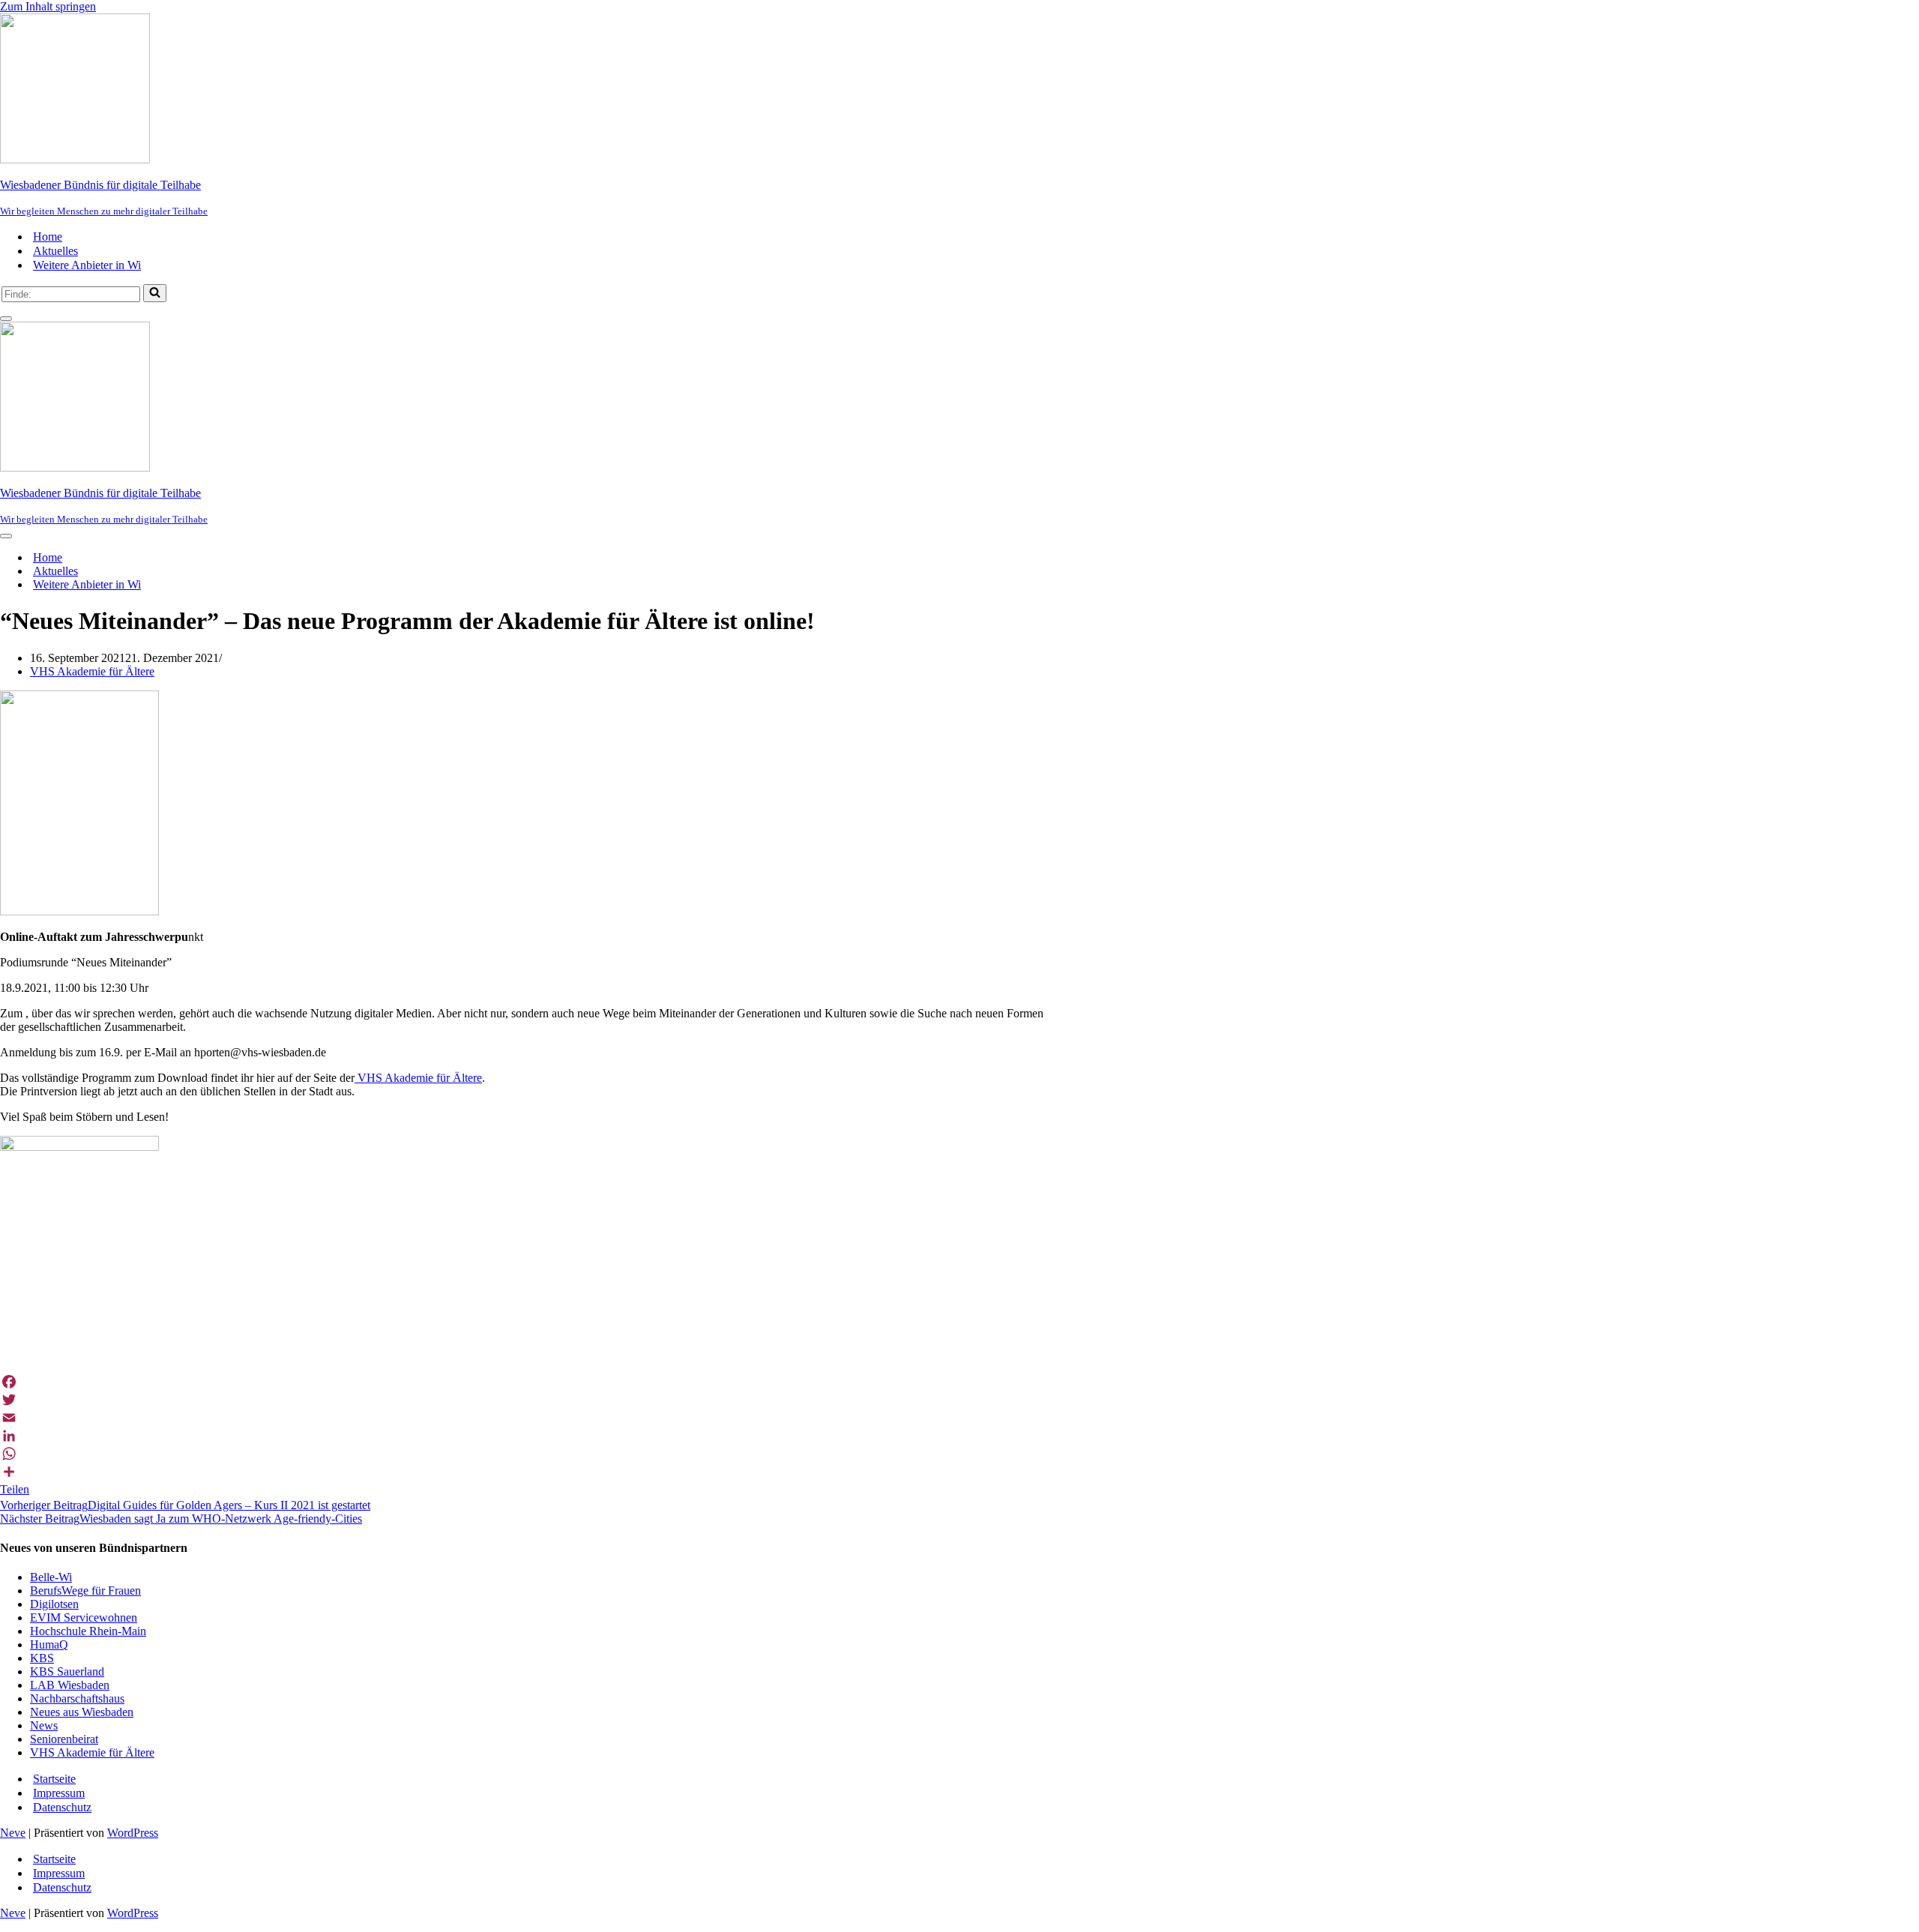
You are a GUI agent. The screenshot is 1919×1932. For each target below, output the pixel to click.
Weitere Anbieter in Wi (87, 265)
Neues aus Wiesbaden (82, 1712)
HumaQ (49, 1644)
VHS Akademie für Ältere (92, 671)
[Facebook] (672, 1382)
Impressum (59, 1793)
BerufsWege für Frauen (85, 1591)
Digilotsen (54, 1604)
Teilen (15, 1489)
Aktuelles (55, 251)
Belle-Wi (51, 1577)
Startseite (54, 1779)
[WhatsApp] (672, 1454)
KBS (42, 1658)
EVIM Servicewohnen (84, 1617)
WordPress (133, 1833)
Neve (13, 1833)
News (44, 1725)
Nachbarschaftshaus (77, 1698)
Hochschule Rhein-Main (88, 1631)
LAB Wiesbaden (70, 1685)
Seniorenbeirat (64, 1739)
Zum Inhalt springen (48, 6)
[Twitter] (672, 1400)
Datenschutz (62, 1807)
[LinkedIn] (672, 1436)
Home (48, 237)
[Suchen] (155, 293)
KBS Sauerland (67, 1671)
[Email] (672, 1418)
